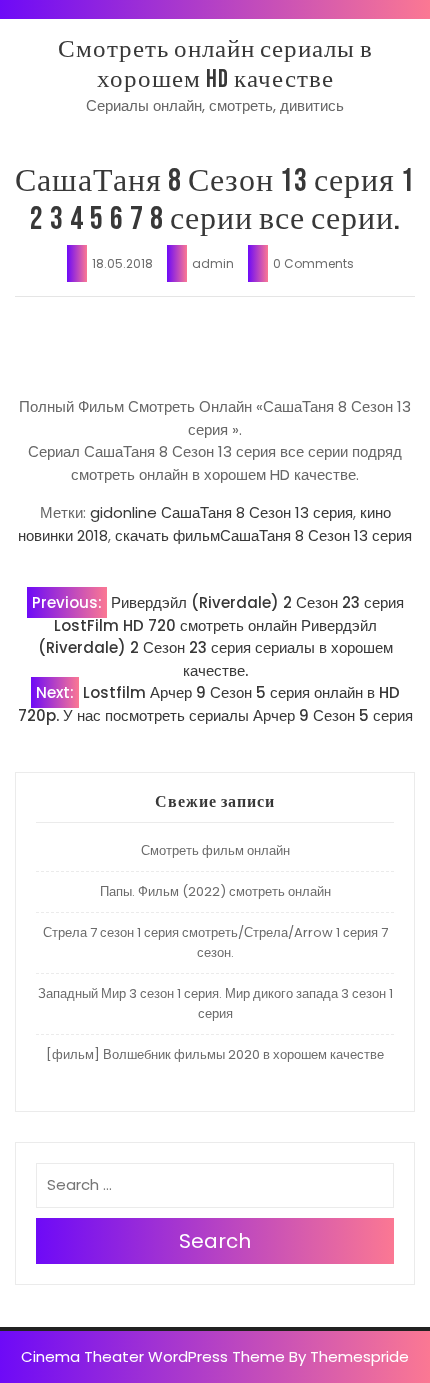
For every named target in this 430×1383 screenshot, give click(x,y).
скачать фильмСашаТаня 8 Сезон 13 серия (263, 535)
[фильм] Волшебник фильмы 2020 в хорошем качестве (215, 1054)
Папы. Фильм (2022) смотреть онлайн (215, 891)
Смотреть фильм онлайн (215, 850)
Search (215, 1241)
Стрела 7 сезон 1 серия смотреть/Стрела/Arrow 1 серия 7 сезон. (215, 942)
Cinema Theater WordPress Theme (153, 1356)
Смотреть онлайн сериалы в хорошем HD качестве (215, 64)
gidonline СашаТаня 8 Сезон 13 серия (221, 512)
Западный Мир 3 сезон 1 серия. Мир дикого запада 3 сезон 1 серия (215, 1003)
